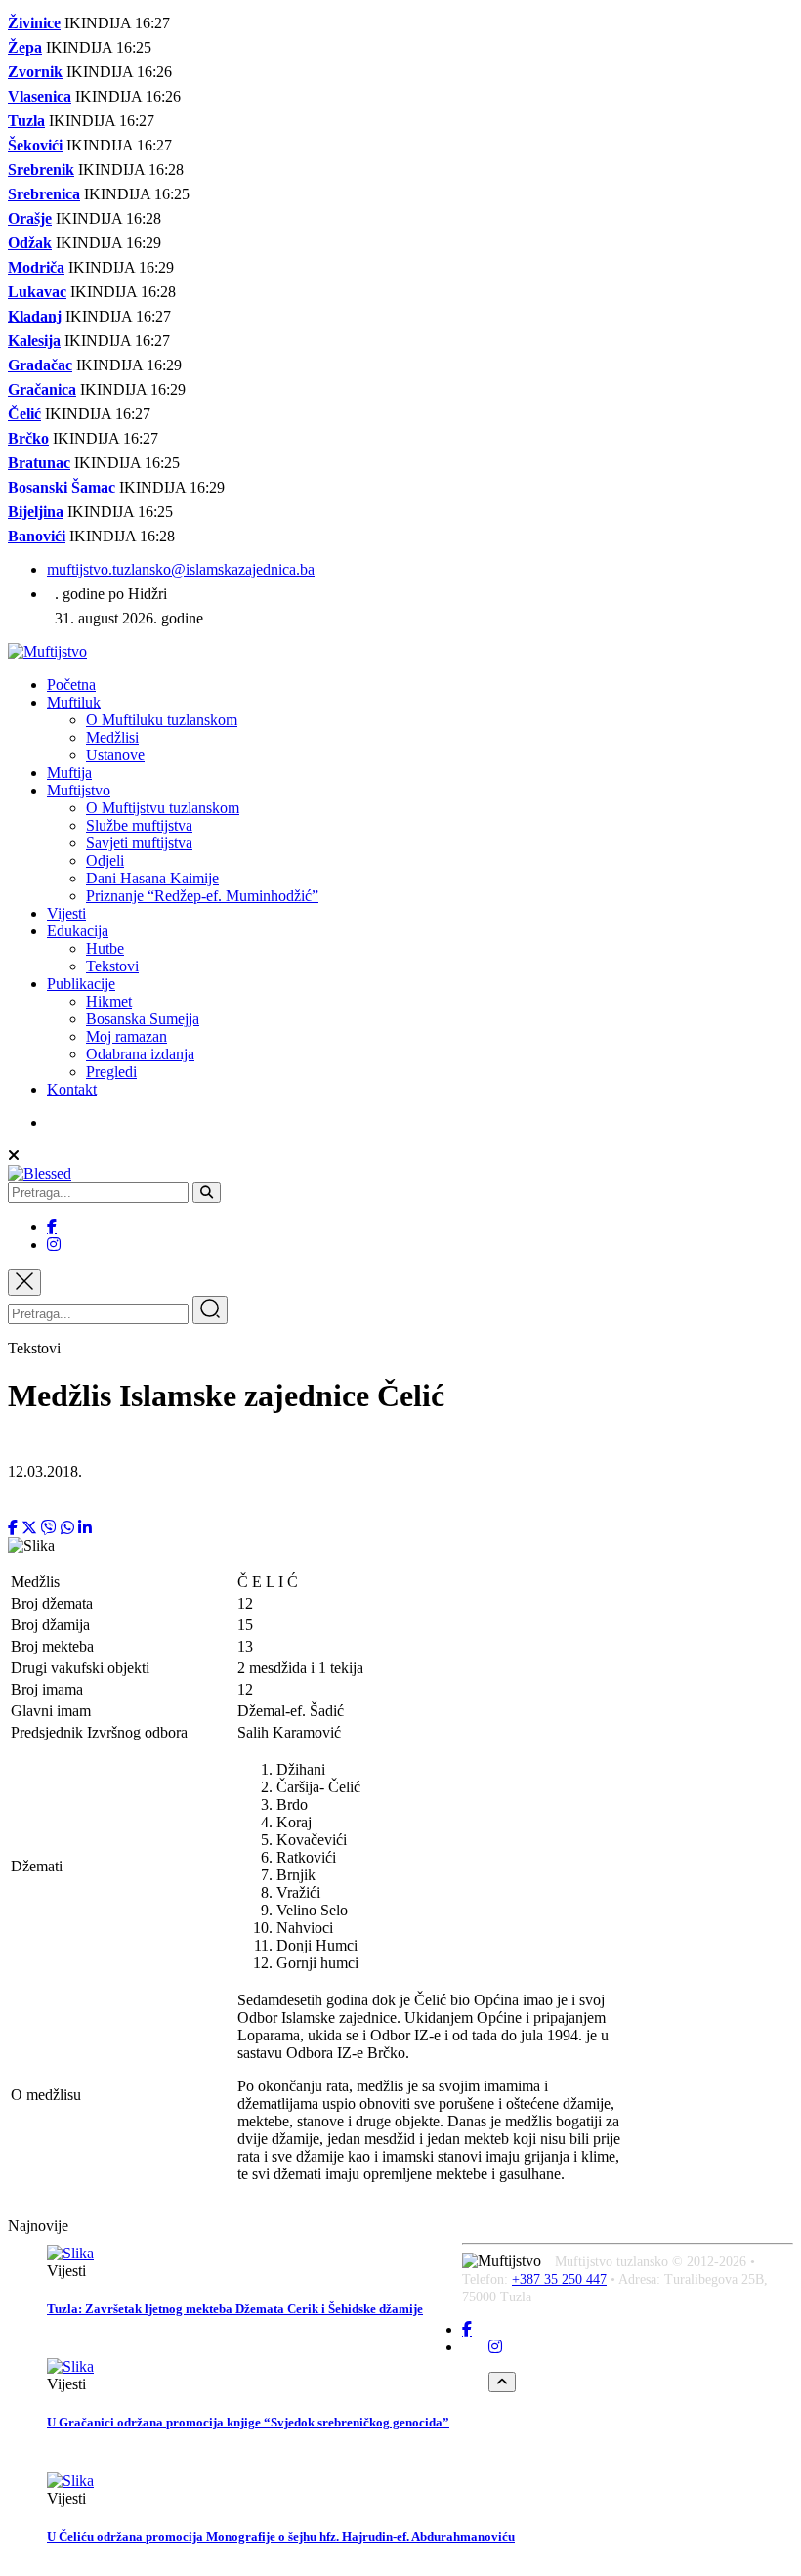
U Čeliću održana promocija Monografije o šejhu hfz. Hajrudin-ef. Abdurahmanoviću (281, 2536)
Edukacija (78, 931)
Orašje (30, 218)
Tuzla (26, 121)
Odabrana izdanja (140, 1054)
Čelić (24, 414)
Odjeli (105, 860)
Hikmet (109, 1001)
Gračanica (42, 389)
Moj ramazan (126, 1036)
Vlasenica (40, 96)
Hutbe (105, 948)
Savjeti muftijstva (139, 843)
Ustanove (115, 755)
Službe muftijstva (139, 825)
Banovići (37, 536)
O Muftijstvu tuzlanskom (163, 808)
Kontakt (72, 1089)
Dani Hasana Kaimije (152, 878)
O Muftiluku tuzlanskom (162, 720)
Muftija (69, 773)
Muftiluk (74, 702)
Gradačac (40, 365)
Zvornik (35, 72)
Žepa (25, 47)
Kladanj (35, 316)
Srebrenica (44, 194)
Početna (71, 685)
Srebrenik (41, 170)
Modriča (36, 267)
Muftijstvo (79, 790)
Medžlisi (112, 737)
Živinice (34, 23)
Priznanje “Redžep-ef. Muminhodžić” (202, 896)
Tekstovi (112, 966)
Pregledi (111, 1072)
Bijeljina (36, 512)
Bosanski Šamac (62, 487)
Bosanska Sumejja (143, 1019)
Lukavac (37, 292)
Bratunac (39, 463)
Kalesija (34, 341)
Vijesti (66, 913)
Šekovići (35, 145)
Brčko (28, 438)
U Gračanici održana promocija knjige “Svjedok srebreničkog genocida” (248, 2422)
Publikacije (81, 984)
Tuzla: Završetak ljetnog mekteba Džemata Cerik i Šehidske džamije (235, 2309)
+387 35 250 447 (559, 2279)
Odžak (30, 243)
